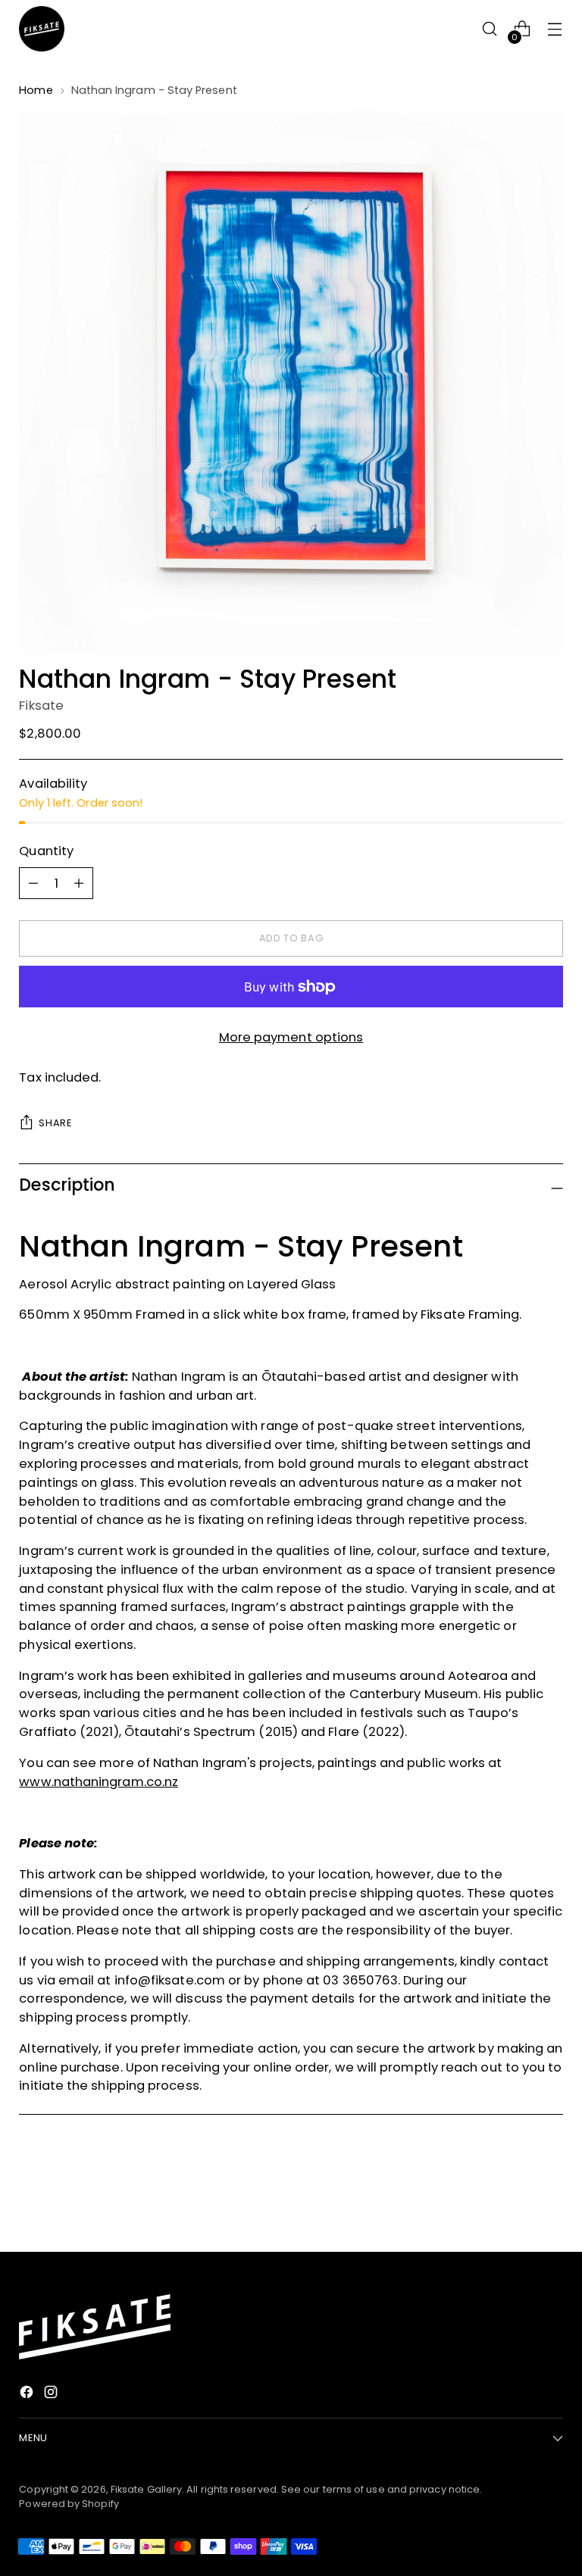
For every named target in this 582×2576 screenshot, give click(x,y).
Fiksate (41, 706)
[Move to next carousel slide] (550, 2200)
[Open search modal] (490, 29)
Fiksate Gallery (146, 2489)
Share (55, 1123)
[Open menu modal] (555, 29)
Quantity (46, 851)
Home (36, 90)
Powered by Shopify (69, 2504)
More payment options (291, 1037)
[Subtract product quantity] (79, 883)
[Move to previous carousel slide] (515, 2200)
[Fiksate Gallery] (42, 29)
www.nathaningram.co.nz (99, 1782)
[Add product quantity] (33, 883)
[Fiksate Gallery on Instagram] (52, 2395)
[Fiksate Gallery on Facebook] (28, 2395)
